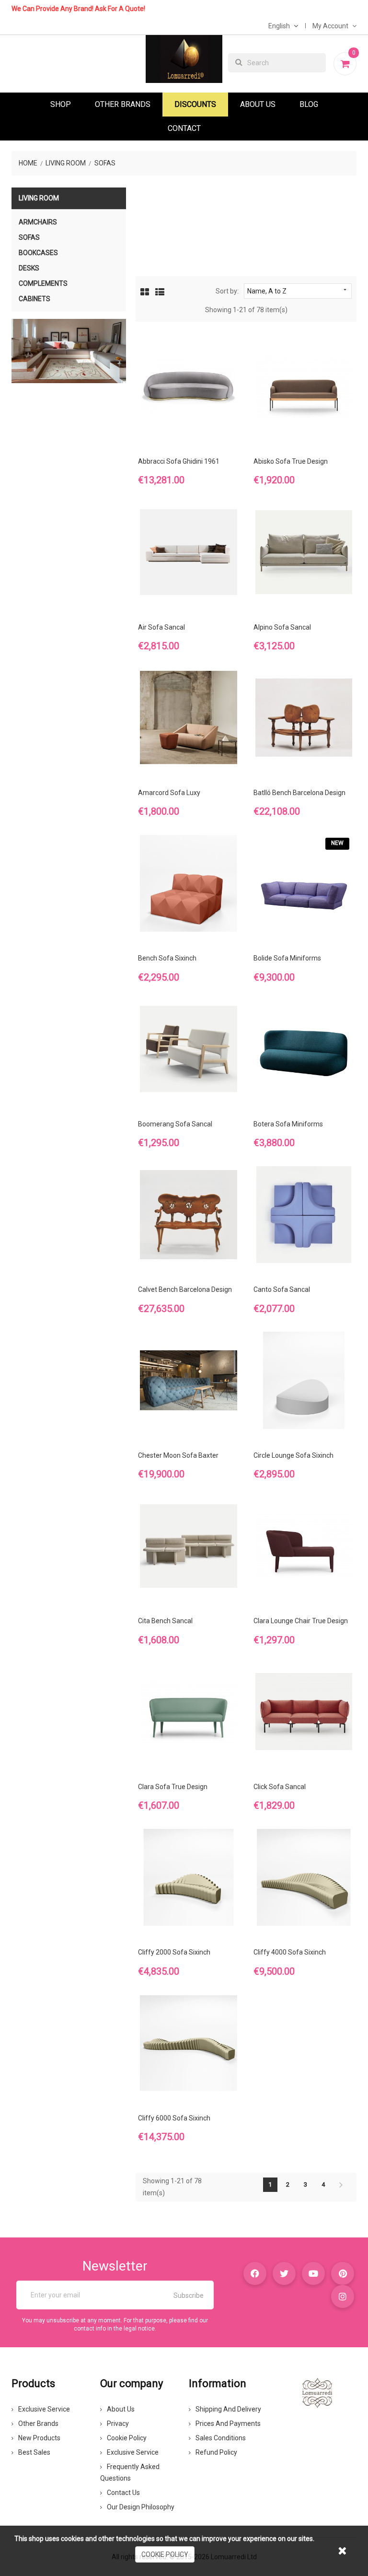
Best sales (34, 2452)
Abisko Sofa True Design (291, 461)
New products (39, 2438)
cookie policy (165, 2554)
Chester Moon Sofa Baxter (178, 1455)
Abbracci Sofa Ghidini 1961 (179, 461)
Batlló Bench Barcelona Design (299, 793)
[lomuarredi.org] (317, 2392)
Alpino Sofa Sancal (282, 627)
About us (121, 2409)
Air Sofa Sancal (161, 627)
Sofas (29, 237)
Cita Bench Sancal (165, 1621)
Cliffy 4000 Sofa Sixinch (290, 1952)
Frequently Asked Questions (130, 2472)
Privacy (118, 2424)
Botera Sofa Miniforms (288, 1124)
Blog (309, 104)
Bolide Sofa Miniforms (287, 958)
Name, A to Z (298, 291)
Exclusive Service (44, 2409)
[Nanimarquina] (69, 351)
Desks (29, 268)
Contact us (123, 2493)
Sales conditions (221, 2438)
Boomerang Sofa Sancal (175, 1124)
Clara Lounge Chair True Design (301, 1621)
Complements (43, 283)
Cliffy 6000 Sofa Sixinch (174, 2118)
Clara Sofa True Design (173, 1787)
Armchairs (38, 222)
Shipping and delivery (228, 2409)
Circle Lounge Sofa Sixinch (293, 1455)
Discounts (195, 104)
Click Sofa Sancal (280, 1787)
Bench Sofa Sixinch (167, 958)
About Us (258, 104)
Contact (184, 128)
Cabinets (34, 299)
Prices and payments (228, 2424)
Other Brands (123, 104)
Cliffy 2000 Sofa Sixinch (174, 1952)
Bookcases (38, 253)
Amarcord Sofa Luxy (169, 793)
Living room (39, 198)
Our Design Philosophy (141, 2507)
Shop (61, 104)
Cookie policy (127, 2438)
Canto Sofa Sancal (282, 1289)
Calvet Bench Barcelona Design (185, 1289)
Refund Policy (216, 2452)
